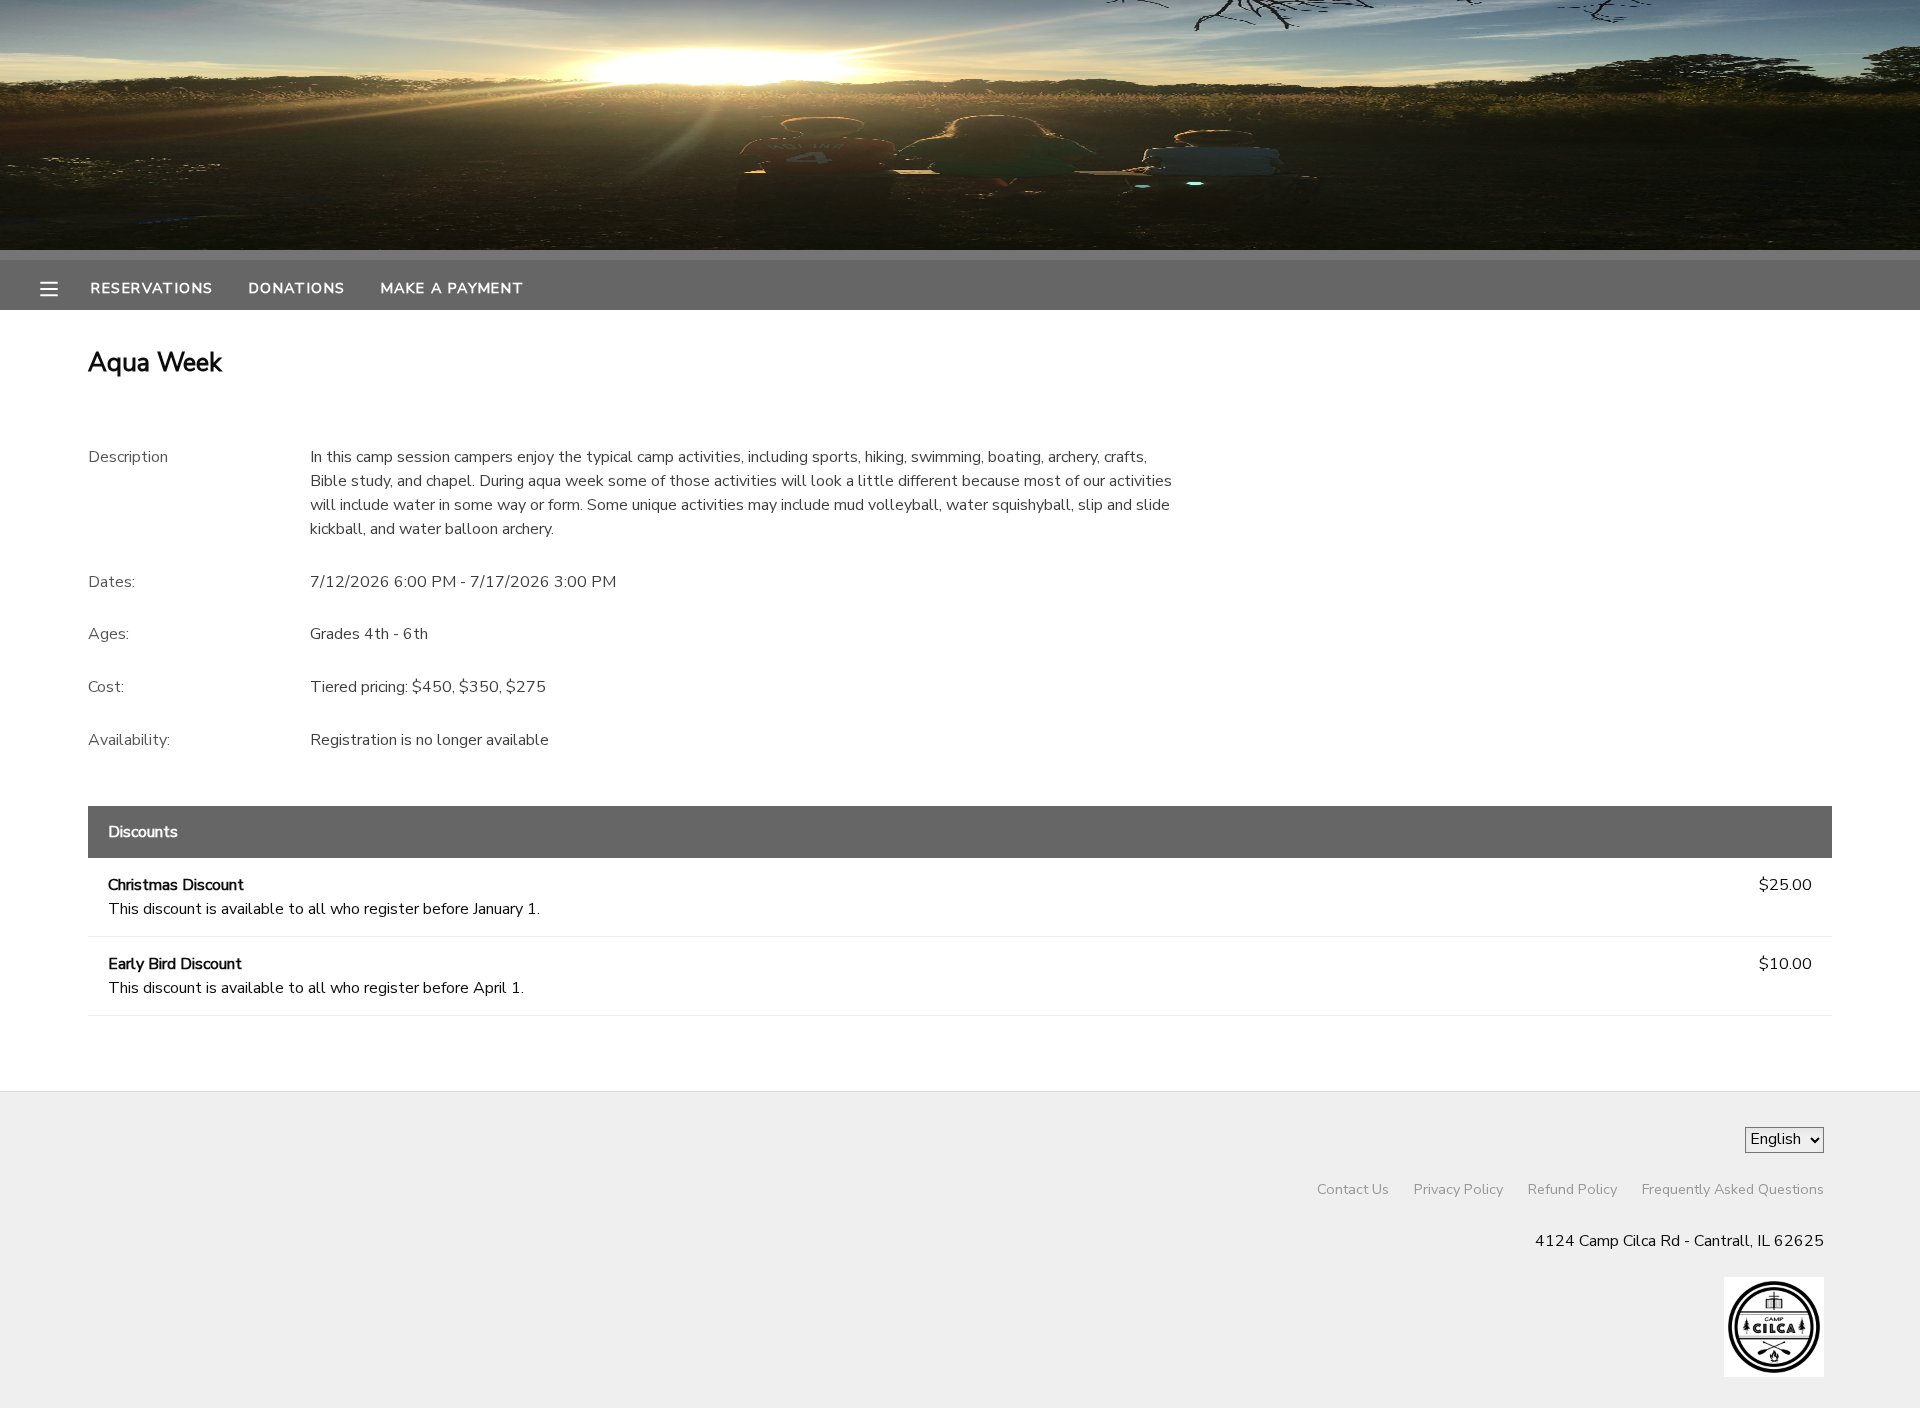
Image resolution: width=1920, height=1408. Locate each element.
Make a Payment (453, 288)
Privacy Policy (1458, 1189)
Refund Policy (1572, 1189)
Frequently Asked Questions (1733, 1189)
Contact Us (1353, 1189)
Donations (297, 288)
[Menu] (64, 287)
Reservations (152, 288)
